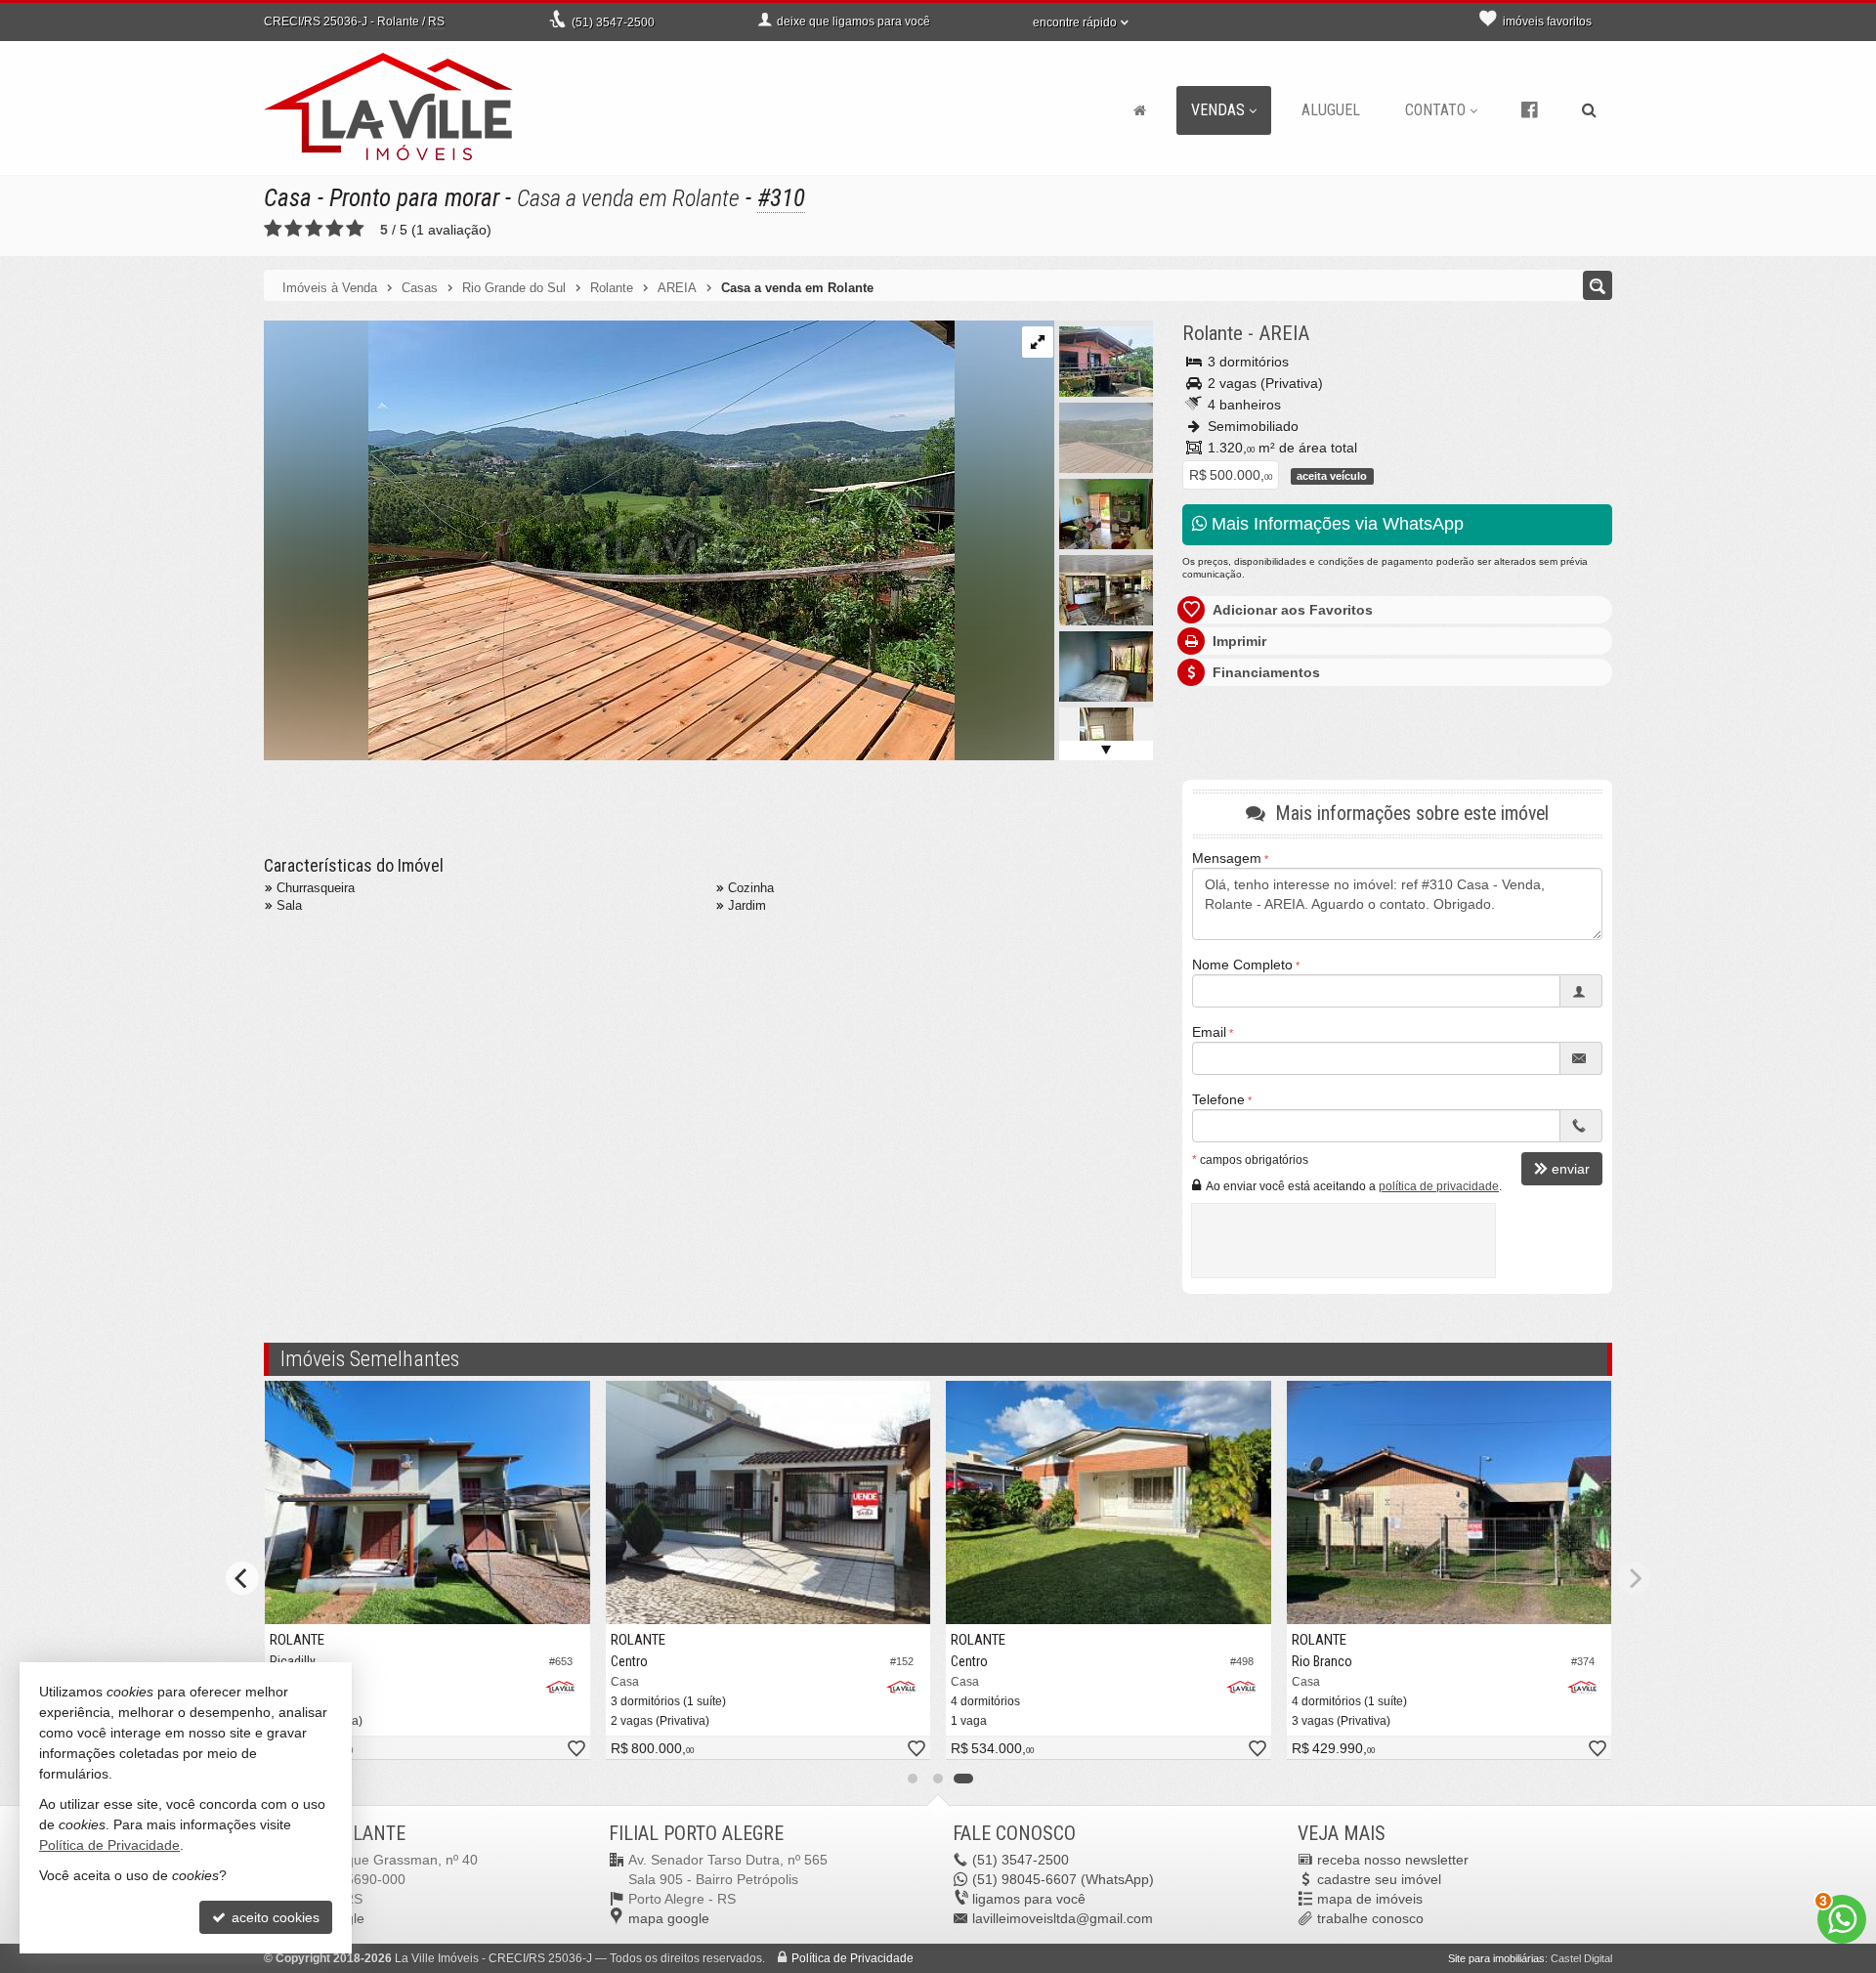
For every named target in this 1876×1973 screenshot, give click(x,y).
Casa (288, 198)
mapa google (669, 1918)
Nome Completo (1242, 965)
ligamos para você (1029, 1899)
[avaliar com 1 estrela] (273, 229)
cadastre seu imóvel (1379, 1879)
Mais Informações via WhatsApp (1335, 524)
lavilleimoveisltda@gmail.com (1063, 1918)
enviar (1571, 1169)
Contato (1435, 110)
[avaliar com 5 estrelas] (355, 229)
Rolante (1213, 333)
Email (1209, 1032)
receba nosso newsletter (1393, 1860)
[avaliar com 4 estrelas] (335, 229)
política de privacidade (1439, 1186)
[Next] (1634, 1578)
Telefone (1218, 1099)
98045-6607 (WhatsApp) (1063, 1879)
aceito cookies (274, 1917)
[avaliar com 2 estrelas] (294, 229)
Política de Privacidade (853, 1958)
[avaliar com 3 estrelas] (314, 229)
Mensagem (1227, 858)
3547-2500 (613, 22)
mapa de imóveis (1370, 1899)
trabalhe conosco (1370, 1918)
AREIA (1284, 333)
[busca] (1589, 110)
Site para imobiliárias (1496, 1958)
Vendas (1218, 110)
